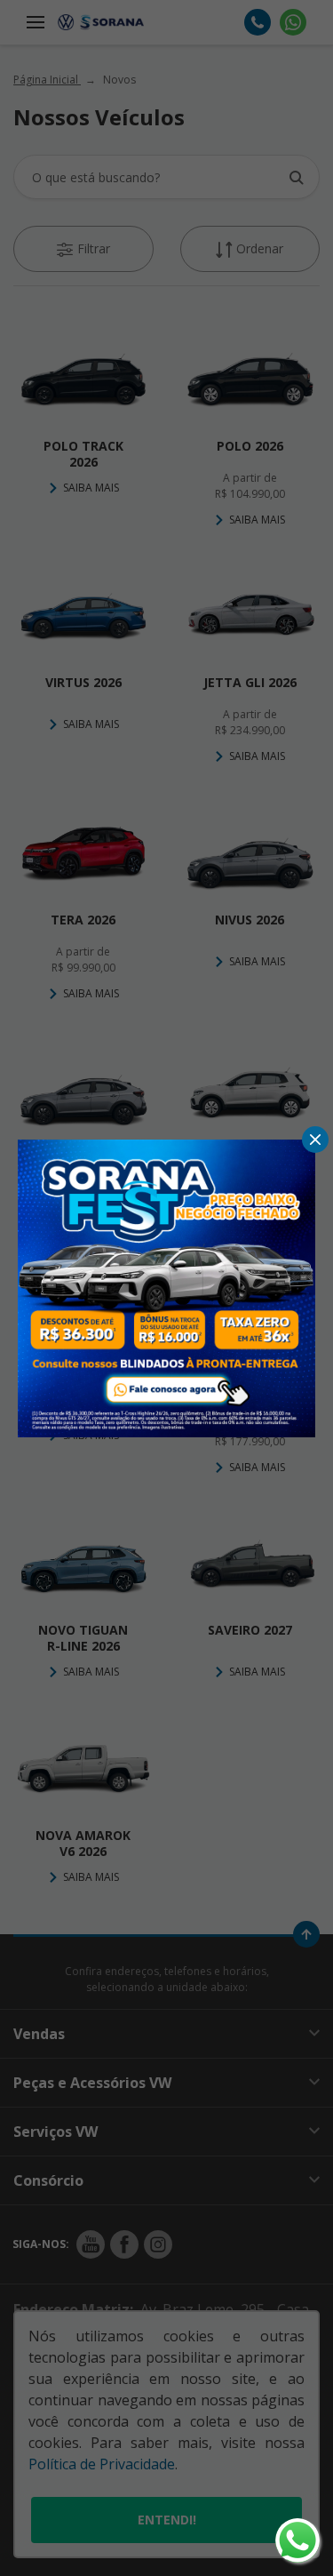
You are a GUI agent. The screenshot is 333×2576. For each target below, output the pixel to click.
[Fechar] (315, 1140)
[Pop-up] (166, 1286)
